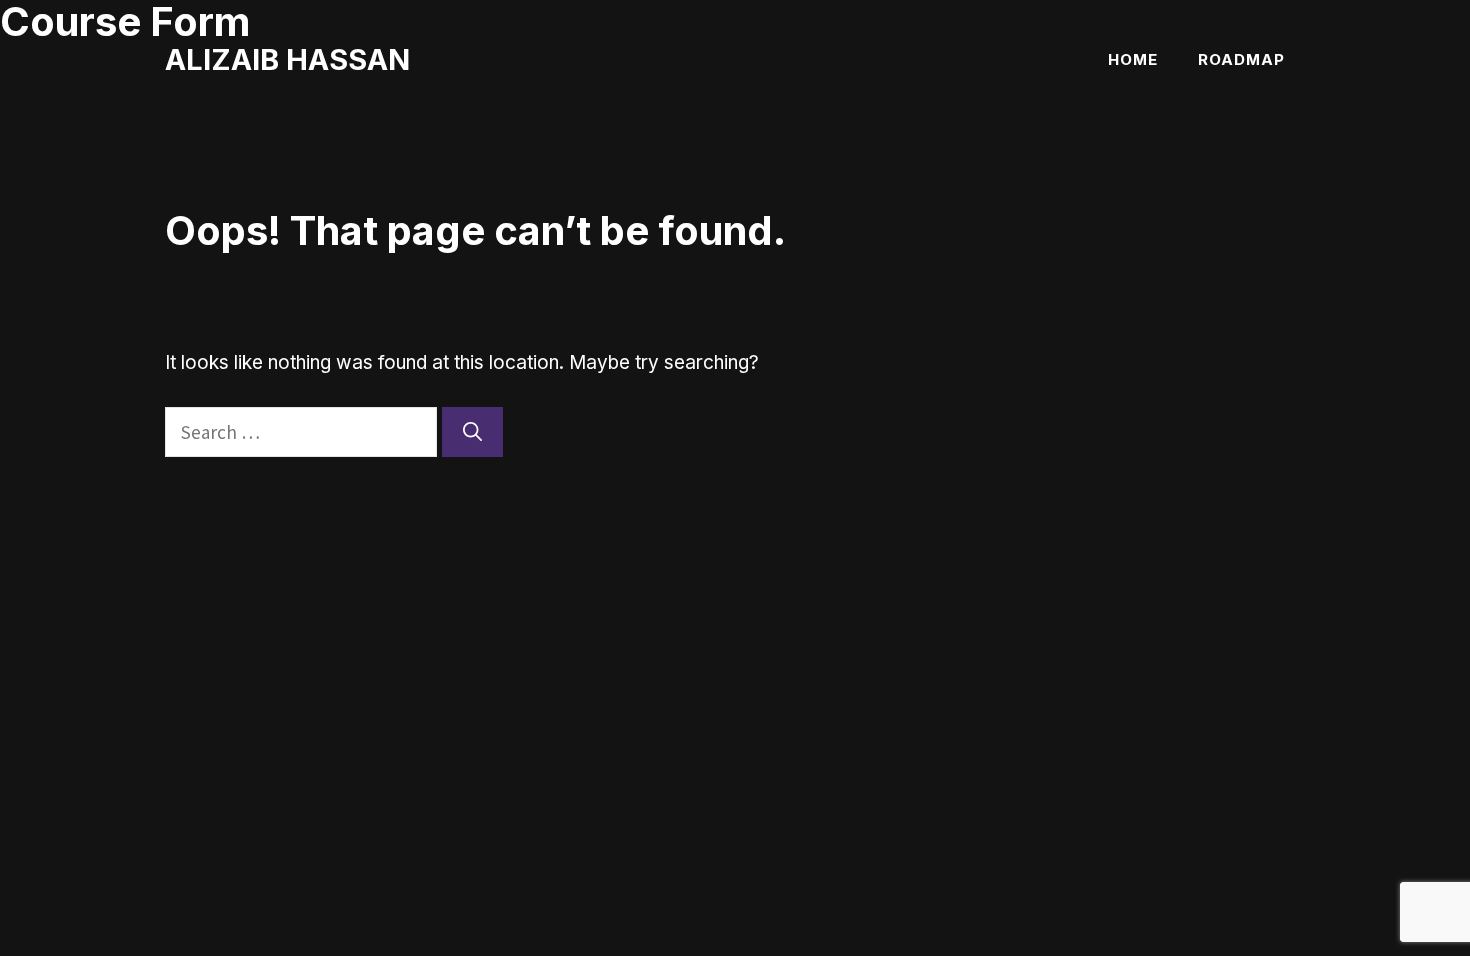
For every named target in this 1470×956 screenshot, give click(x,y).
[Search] (472, 432)
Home (1133, 59)
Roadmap (1241, 59)
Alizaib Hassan (287, 59)
